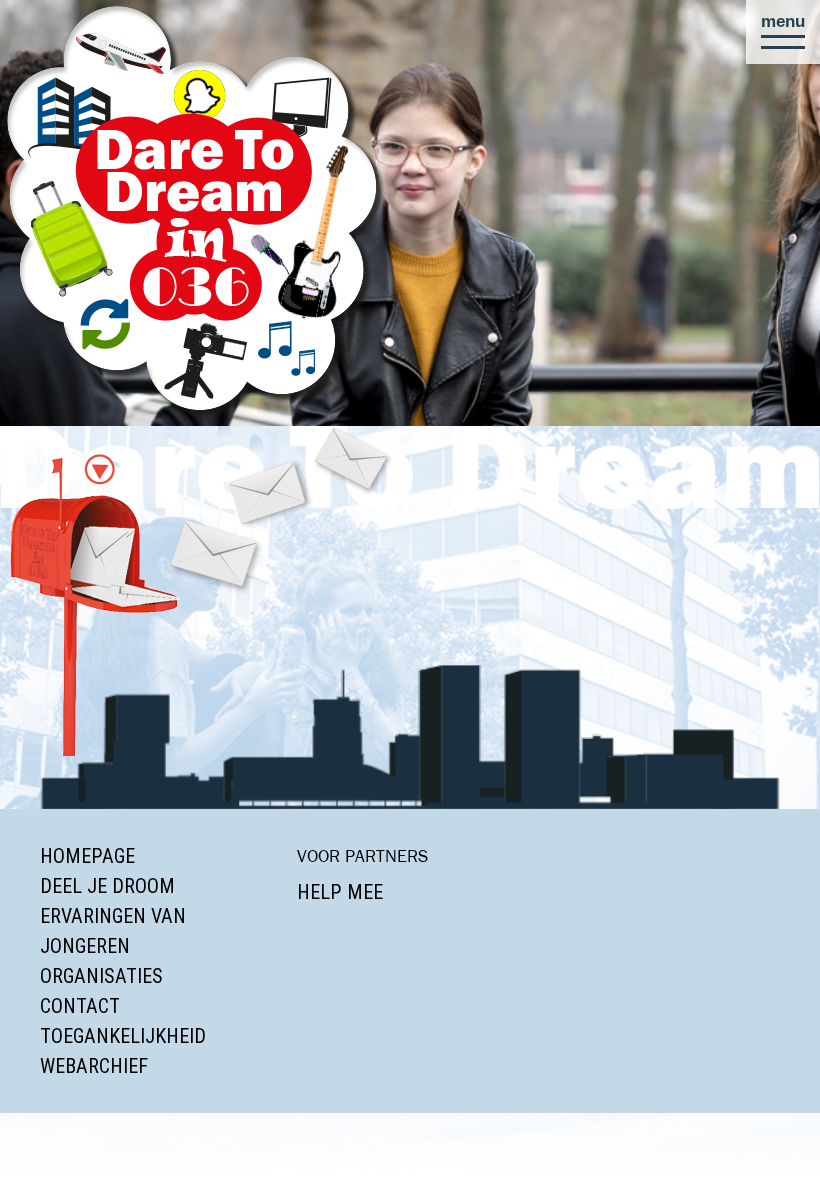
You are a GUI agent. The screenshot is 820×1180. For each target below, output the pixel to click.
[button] (783, 32)
